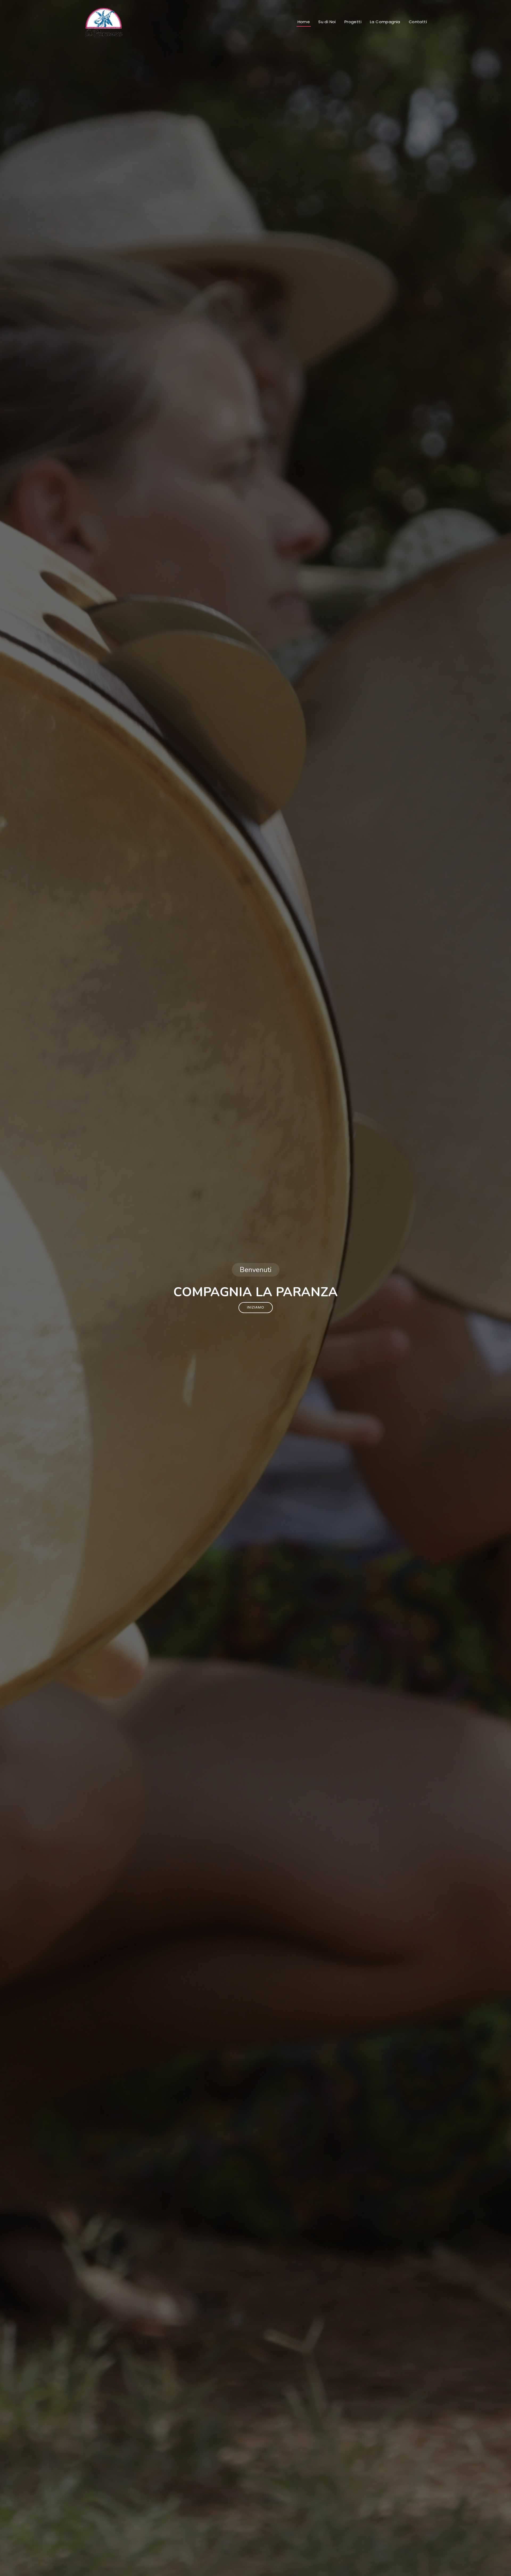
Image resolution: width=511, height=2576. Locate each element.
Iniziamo (256, 1307)
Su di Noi (327, 22)
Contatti (418, 22)
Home (304, 22)
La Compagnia (385, 22)
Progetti (353, 22)
